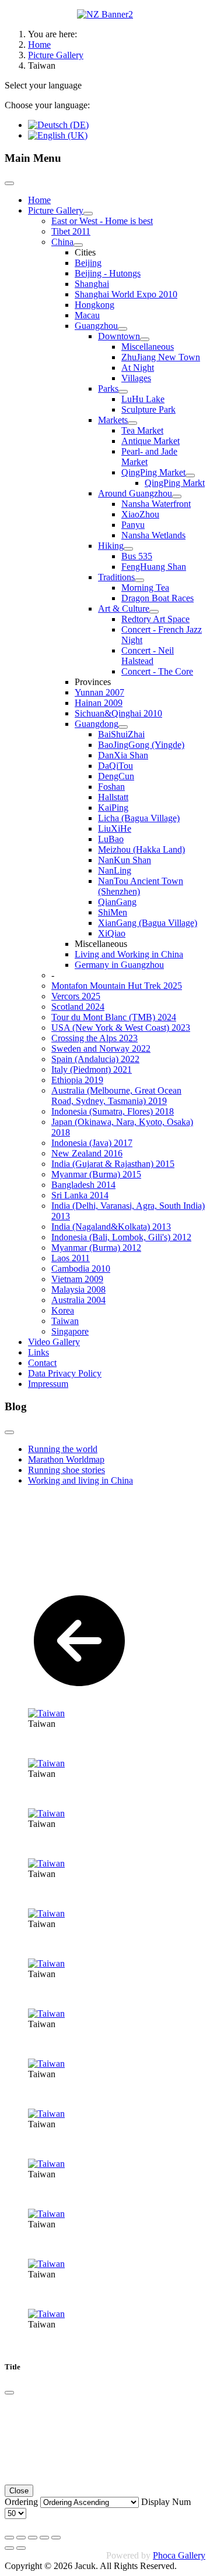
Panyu (133, 525)
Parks (108, 388)
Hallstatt (113, 797)
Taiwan (65, 1321)
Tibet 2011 (71, 231)
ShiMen (113, 912)
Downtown (119, 336)
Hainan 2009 (99, 703)
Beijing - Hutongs (108, 273)
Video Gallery (54, 1342)
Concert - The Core (157, 671)
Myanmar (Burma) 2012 (96, 1248)
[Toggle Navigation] (9, 183)
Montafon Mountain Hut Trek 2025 (117, 986)
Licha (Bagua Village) (139, 818)
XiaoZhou (140, 514)
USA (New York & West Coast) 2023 (121, 1028)
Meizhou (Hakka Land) (141, 849)
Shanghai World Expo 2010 (126, 294)
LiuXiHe (115, 828)
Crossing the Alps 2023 (94, 1038)
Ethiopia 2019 (77, 1080)
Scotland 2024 (78, 1007)
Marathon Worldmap (66, 1459)
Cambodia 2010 (81, 1269)
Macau (87, 315)
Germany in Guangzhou (119, 965)
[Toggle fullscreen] (33, 2538)
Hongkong (94, 305)
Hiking (111, 546)
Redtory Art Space (155, 619)
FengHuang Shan (154, 567)
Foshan (111, 787)
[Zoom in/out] (44, 2538)
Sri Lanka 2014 (80, 1195)
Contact (42, 1363)
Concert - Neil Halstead (148, 656)
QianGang (117, 902)
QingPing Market (153, 472)
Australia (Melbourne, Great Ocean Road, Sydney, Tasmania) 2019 (116, 1096)
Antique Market (150, 441)
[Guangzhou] (123, 329)
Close (19, 2491)
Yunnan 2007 (99, 692)
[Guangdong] (123, 727)
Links (38, 1352)
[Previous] (9, 2548)
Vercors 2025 (76, 996)
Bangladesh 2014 (83, 1185)
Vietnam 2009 (77, 1279)
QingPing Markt (175, 483)
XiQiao (112, 933)
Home (39, 200)
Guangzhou (96, 326)
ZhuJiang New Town (161, 357)
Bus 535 (137, 556)
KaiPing (113, 808)
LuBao (111, 839)
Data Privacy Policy (65, 1373)
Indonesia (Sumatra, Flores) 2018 (113, 1111)
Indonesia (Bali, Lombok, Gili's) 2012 (121, 1237)
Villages (136, 378)
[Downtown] (145, 339)
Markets (113, 420)
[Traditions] (139, 580)
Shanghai (92, 284)
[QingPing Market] (190, 476)
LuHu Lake (143, 399)
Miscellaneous (148, 347)
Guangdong (97, 724)
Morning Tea (145, 588)
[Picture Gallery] (88, 214)
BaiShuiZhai (121, 734)
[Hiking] (128, 549)
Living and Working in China (129, 954)
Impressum (48, 1384)
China (62, 242)
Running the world (63, 1449)
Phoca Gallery (179, 2555)
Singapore (70, 1331)
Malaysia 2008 (78, 1289)
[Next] (21, 2548)
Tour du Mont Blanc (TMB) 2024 (114, 1017)
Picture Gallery (56, 210)
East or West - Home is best (102, 221)
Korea (63, 1310)
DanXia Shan (123, 755)
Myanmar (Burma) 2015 (96, 1174)
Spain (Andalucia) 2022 (95, 1059)
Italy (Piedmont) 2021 (92, 1069)
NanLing (115, 870)
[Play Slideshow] (56, 2538)
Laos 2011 (71, 1258)
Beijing (88, 263)
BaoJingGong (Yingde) (141, 745)
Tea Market (142, 430)
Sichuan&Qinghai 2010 (118, 713)
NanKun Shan (125, 860)
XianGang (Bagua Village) (148, 923)
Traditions (116, 577)
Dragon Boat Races (157, 598)
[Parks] (123, 392)
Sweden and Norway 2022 (101, 1049)
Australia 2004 (78, 1300)
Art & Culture (124, 608)
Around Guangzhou (135, 493)
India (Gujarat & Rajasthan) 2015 (113, 1164)
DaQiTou (116, 766)
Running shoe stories (66, 1470)
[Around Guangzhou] (177, 496)
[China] (78, 245)
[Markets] (132, 423)
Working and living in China (80, 1480)
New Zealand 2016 (87, 1153)
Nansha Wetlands (153, 535)
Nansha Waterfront (156, 504)
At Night (138, 368)
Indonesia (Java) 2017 (92, 1143)
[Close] (9, 2393)
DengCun (116, 776)
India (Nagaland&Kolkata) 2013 (111, 1227)
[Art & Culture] (154, 612)
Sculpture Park (148, 409)
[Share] (21, 2538)
